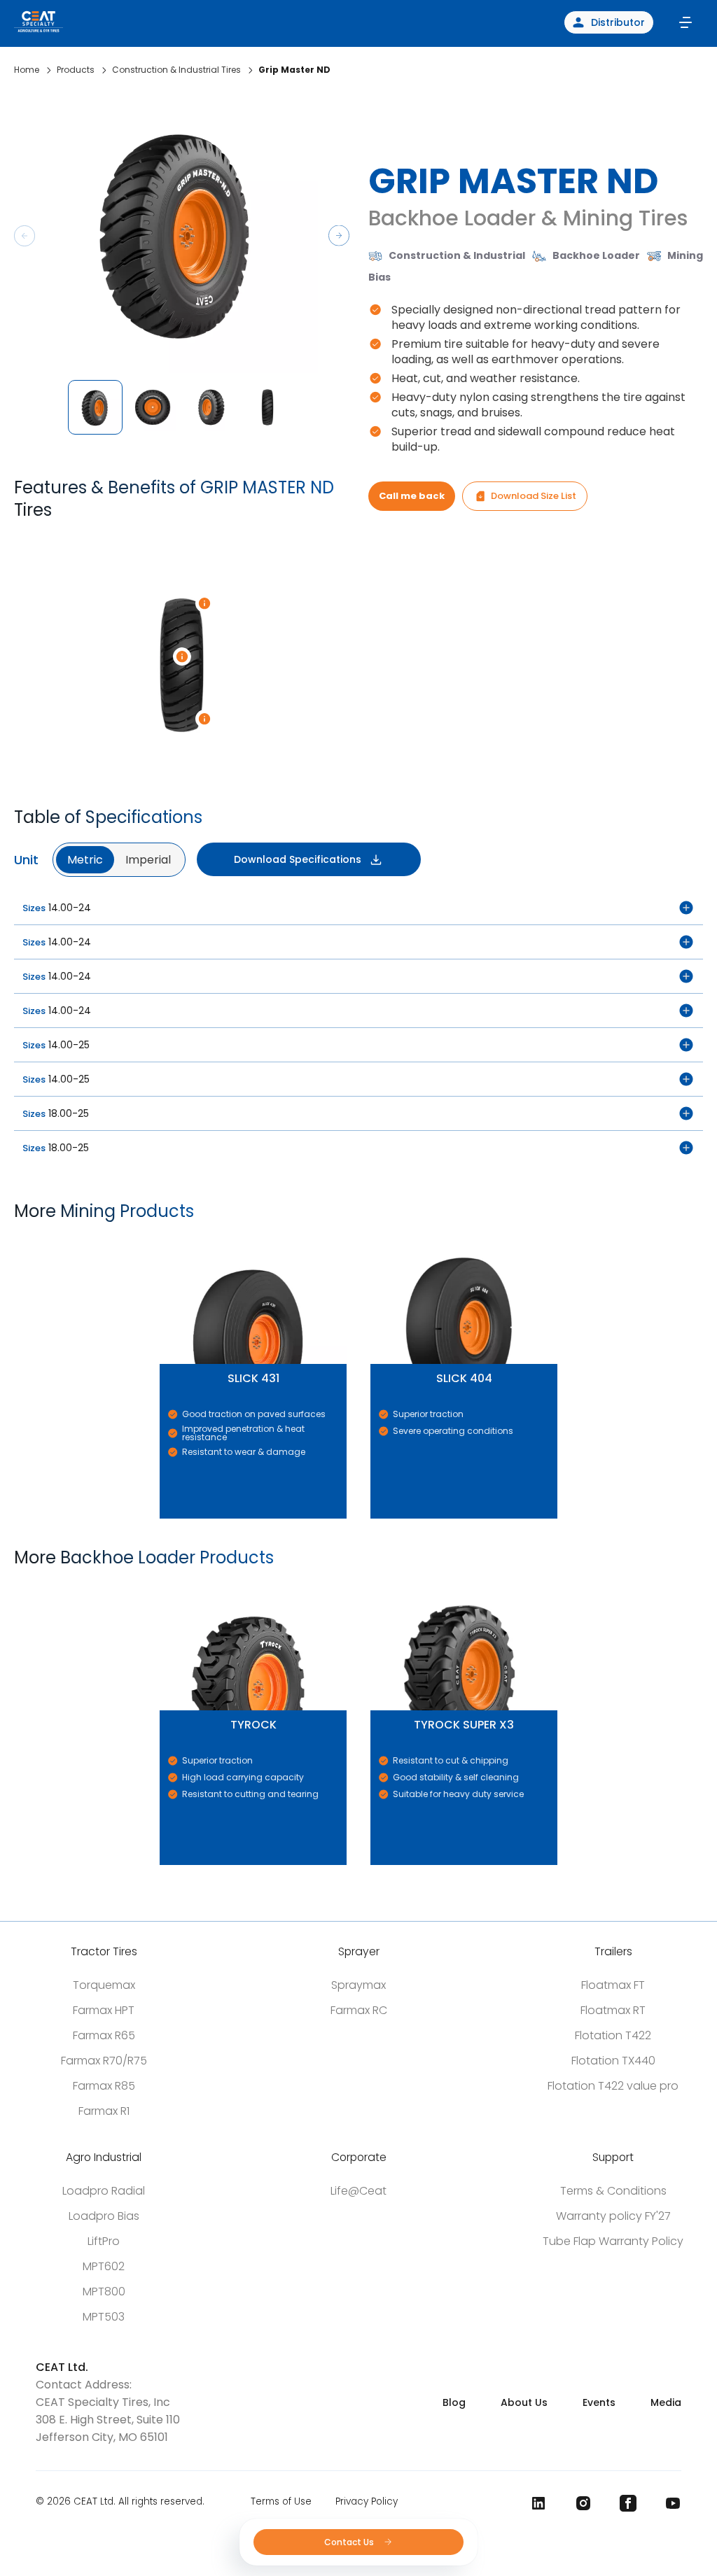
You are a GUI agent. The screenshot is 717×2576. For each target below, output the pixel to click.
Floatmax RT (613, 2010)
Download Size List (534, 496)
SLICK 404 (373, 1239)
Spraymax (358, 1985)
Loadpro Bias (104, 2216)
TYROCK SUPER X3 (375, 1585)
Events (599, 2402)
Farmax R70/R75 (104, 2061)
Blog (454, 2402)
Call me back (412, 496)
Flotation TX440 (613, 2061)
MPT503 (104, 2317)
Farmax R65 (104, 2035)
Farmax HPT (104, 2010)
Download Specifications (298, 859)
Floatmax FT (613, 1985)
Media (666, 2402)
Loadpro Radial (104, 2191)
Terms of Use (281, 2501)
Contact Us (350, 2542)
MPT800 (104, 2292)
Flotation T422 (613, 2035)
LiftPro (104, 2241)
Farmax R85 (104, 2086)
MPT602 (104, 2266)
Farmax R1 (104, 2111)
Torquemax (104, 1985)
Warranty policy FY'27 (613, 2216)
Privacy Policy (367, 2501)
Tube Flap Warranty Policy (613, 2241)
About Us (524, 2402)
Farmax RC (359, 2010)
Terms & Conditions (613, 2191)
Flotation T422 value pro (613, 2086)
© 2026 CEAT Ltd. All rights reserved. (120, 2501)
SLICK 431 (162, 1239)
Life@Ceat (358, 2191)
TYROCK (162, 1585)
